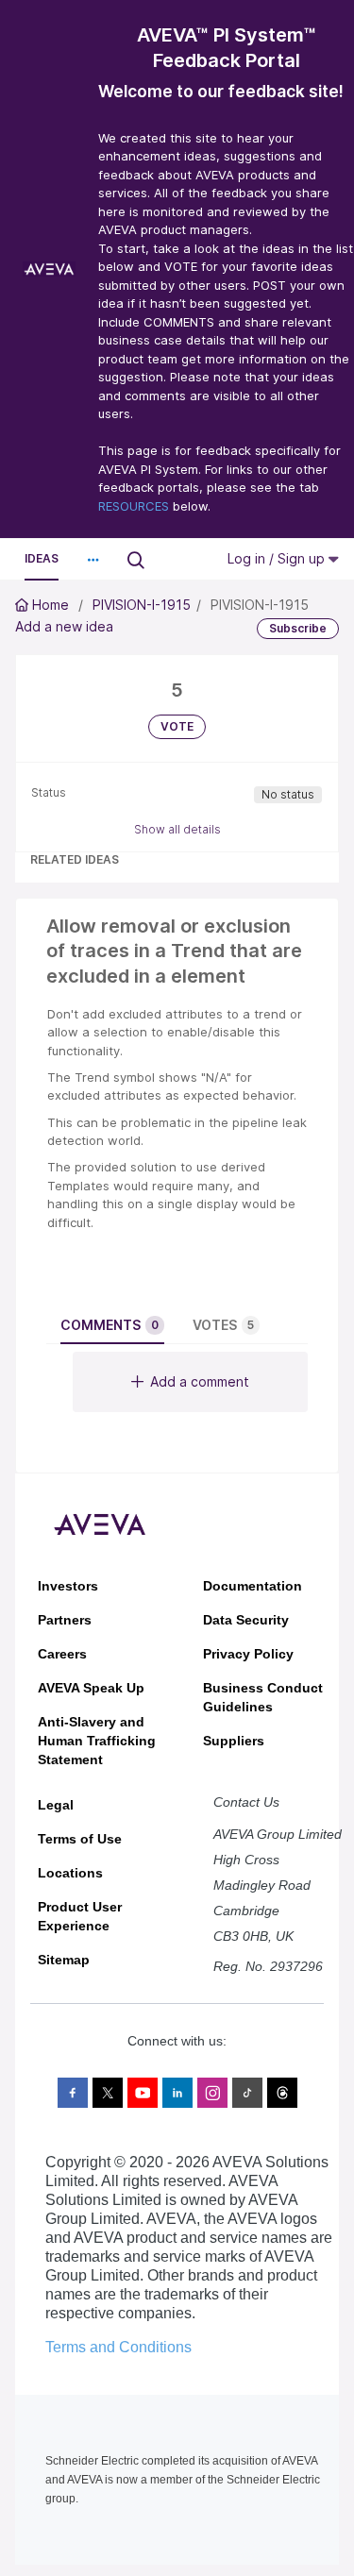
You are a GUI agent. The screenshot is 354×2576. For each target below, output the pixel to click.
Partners (65, 1620)
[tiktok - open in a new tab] (247, 2093)
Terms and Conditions (118, 2347)
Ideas (42, 558)
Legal (56, 1805)
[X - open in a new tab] (108, 2093)
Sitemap (64, 1960)
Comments (110, 1325)
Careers (62, 1654)
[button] (93, 560)
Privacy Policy (248, 1654)
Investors (68, 1586)
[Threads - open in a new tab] (282, 2093)
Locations (70, 1873)
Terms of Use (80, 1839)
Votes (223, 1325)
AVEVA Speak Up (91, 1688)
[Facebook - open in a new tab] (73, 2093)
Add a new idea (64, 626)
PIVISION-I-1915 (142, 605)
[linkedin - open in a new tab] (177, 2093)
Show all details (177, 829)
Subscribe (298, 628)
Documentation (253, 1586)
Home (51, 605)
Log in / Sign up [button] (278, 558)
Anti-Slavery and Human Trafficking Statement (97, 1741)
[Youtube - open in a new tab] (143, 2093)
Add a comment (200, 1381)
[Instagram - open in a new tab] (212, 2093)
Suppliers (234, 1741)
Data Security (246, 1620)
